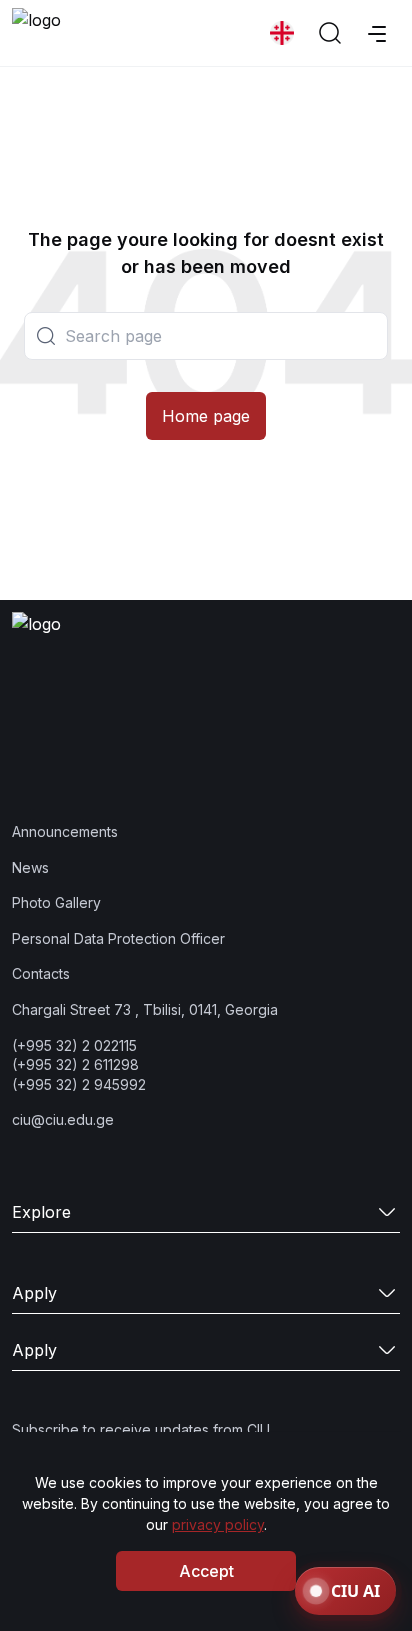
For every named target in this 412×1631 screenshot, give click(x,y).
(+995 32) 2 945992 (79, 1084)
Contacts (41, 973)
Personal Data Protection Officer (118, 938)
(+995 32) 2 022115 (74, 1045)
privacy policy (218, 1524)
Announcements (65, 831)
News (30, 867)
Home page (206, 416)
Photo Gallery (56, 902)
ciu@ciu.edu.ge (63, 1119)
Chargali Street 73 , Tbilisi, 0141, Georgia (145, 1009)
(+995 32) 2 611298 (75, 1064)
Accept (206, 1571)
